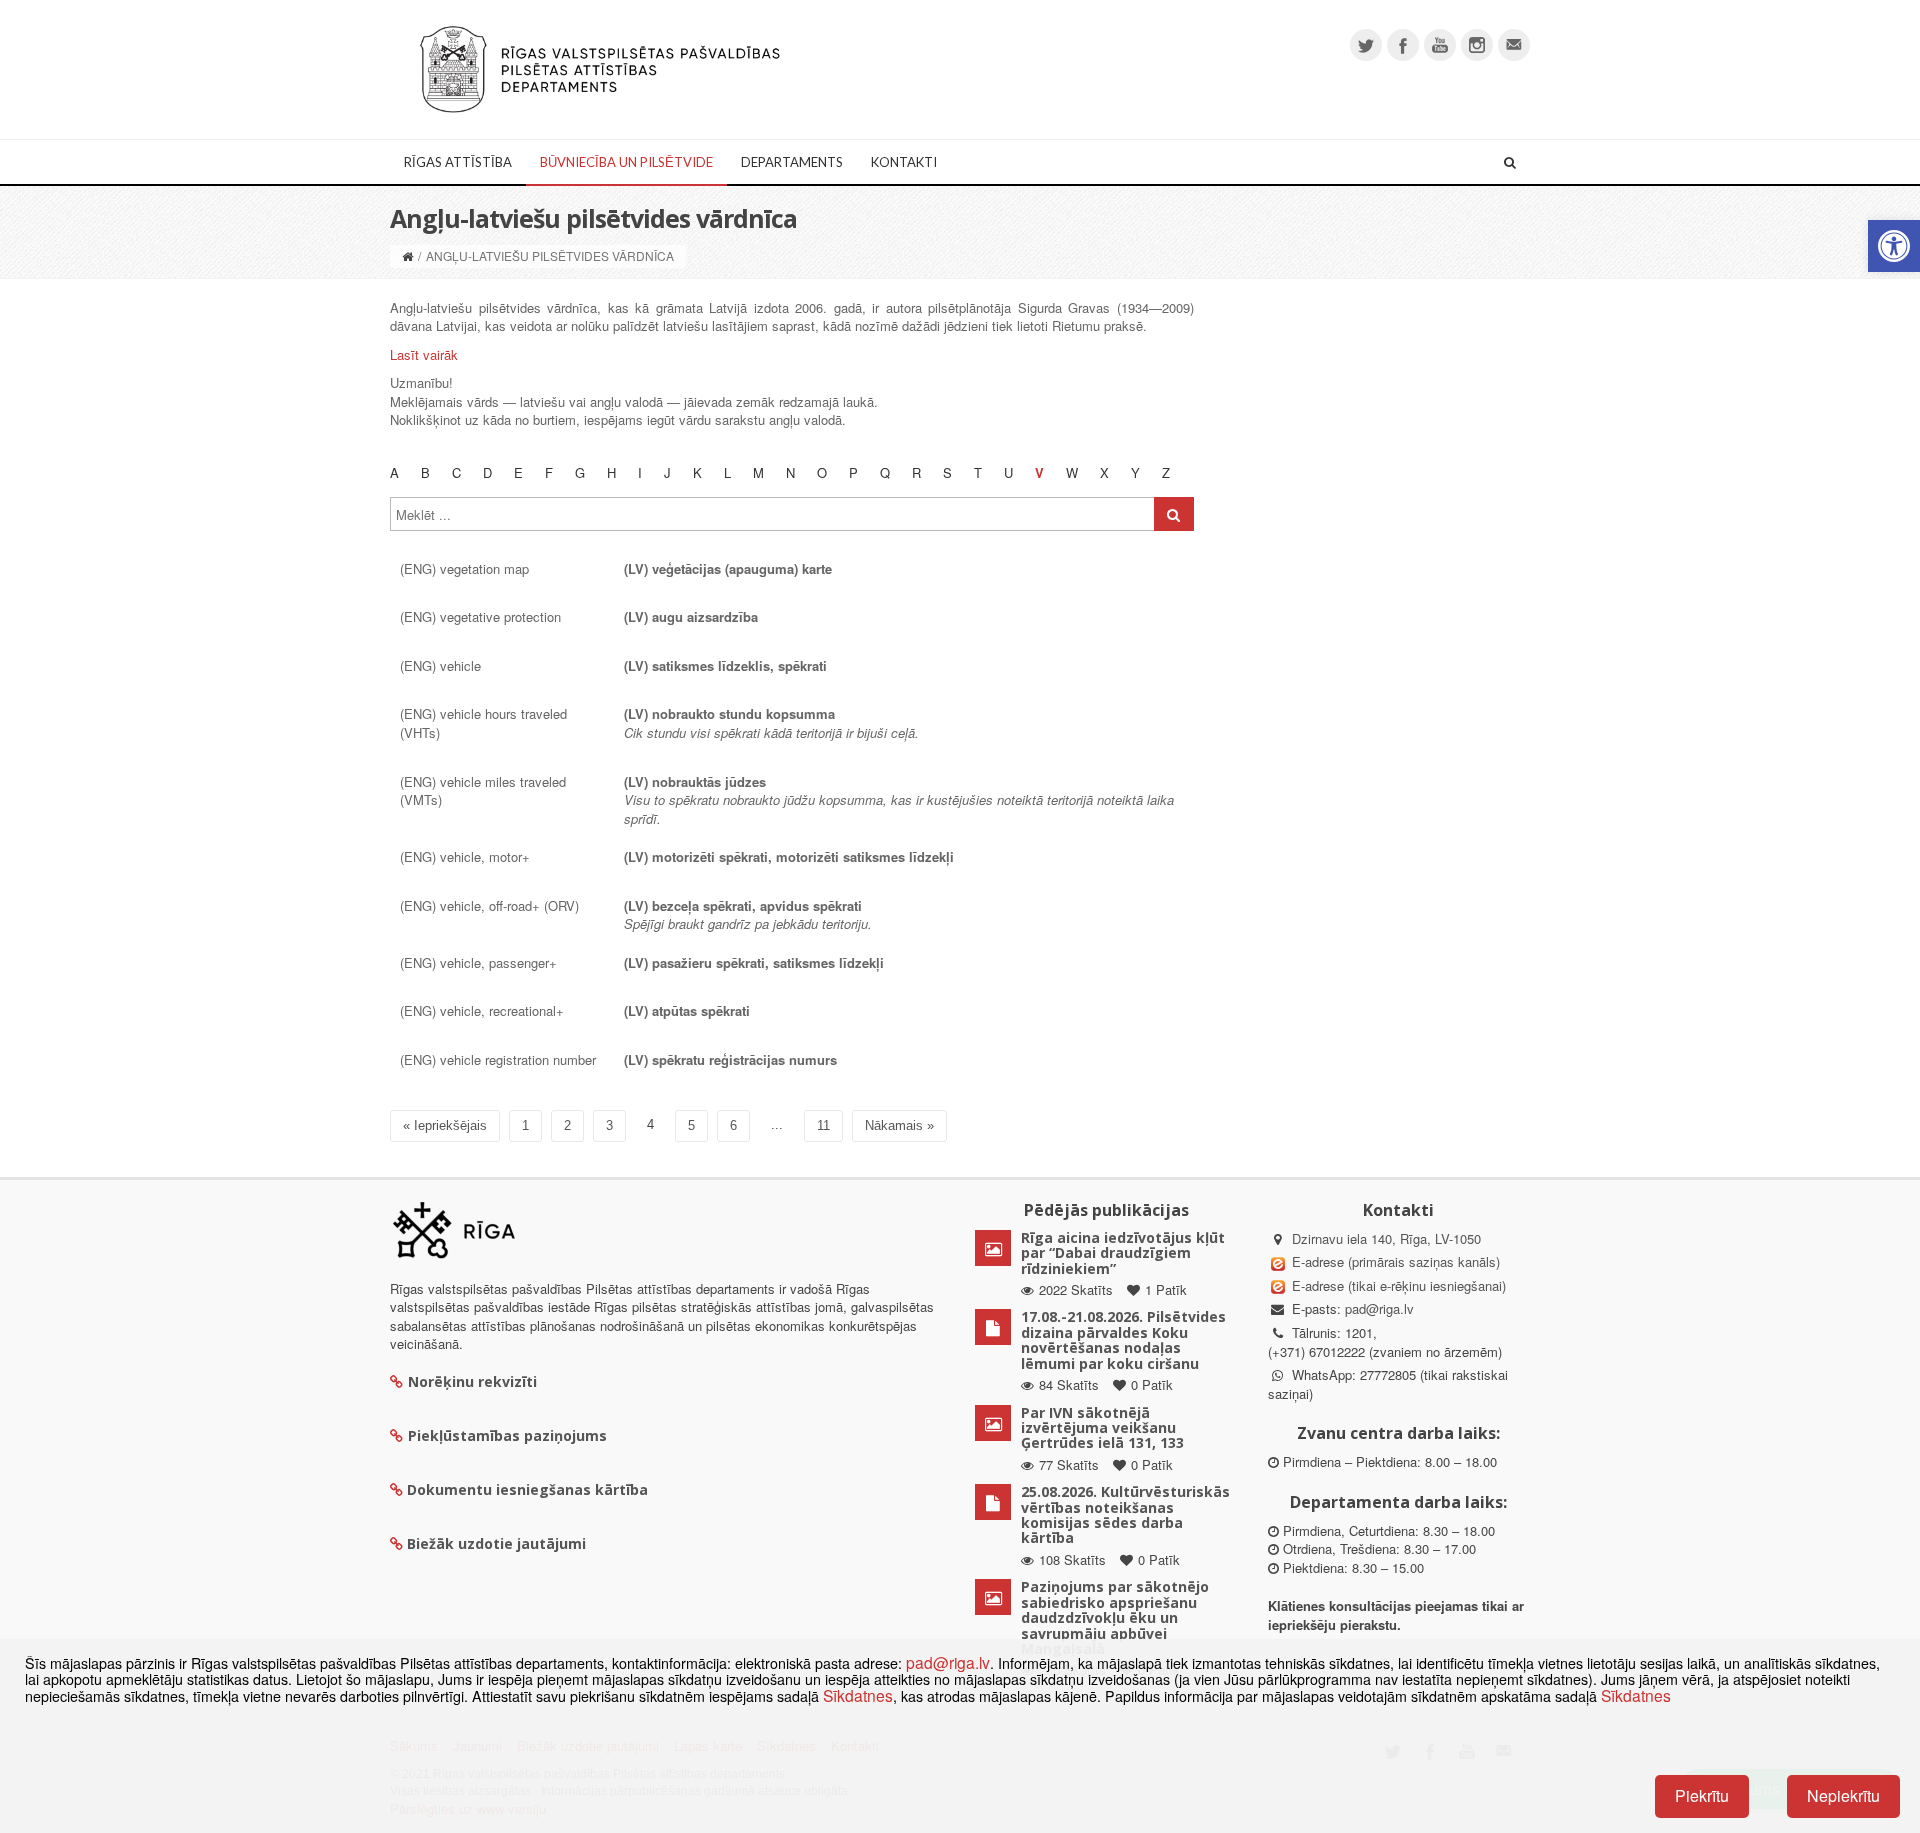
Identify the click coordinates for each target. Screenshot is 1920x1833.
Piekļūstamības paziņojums (507, 1435)
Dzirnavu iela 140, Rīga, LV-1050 (1386, 1238)
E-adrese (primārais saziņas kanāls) (1396, 1261)
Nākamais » (899, 1125)
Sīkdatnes (858, 1695)
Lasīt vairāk (424, 354)
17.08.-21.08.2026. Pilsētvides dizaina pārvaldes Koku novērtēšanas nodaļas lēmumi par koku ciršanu (1123, 1339)
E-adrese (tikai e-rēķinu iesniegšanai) (1397, 1285)
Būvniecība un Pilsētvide (626, 162)
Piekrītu (1702, 1795)
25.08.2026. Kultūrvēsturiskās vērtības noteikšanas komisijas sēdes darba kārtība (1125, 1514)
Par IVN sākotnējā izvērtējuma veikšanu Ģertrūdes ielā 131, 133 (1102, 1428)
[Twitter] (1366, 45)
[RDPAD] (600, 67)
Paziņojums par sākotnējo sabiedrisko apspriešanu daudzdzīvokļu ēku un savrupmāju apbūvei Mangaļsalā (1115, 1617)
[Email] (1514, 45)
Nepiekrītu (1843, 1795)
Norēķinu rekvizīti (472, 1381)
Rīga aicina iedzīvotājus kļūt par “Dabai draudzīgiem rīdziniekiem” (1123, 1253)
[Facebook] (1403, 45)
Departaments (792, 162)
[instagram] (1477, 45)
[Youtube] (1440, 45)
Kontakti (904, 162)
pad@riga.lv (1379, 1308)
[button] (1894, 246)
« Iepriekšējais (445, 1125)
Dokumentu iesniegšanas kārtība (527, 1489)
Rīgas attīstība (458, 162)
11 (823, 1125)
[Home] (407, 255)
